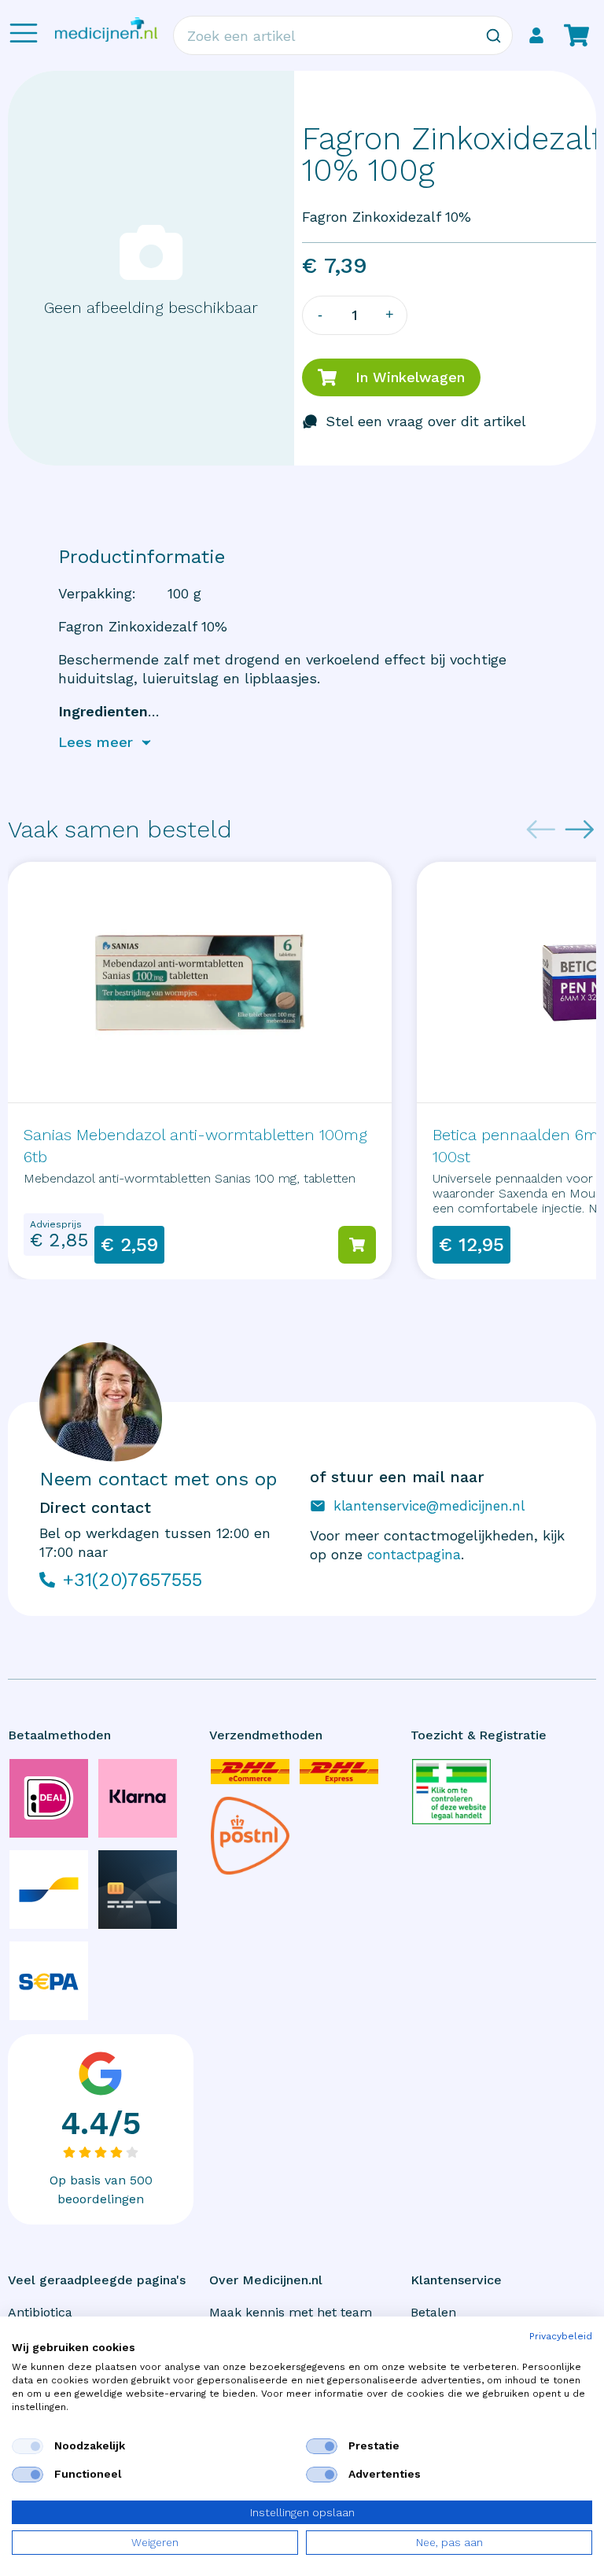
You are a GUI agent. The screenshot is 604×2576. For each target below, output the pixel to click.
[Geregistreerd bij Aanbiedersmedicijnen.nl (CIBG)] (451, 1792)
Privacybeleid (561, 2336)
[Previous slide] (541, 830)
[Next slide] (580, 830)
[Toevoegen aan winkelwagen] (357, 1245)
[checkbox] (28, 2446)
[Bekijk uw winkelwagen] (576, 35)
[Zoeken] (493, 35)
